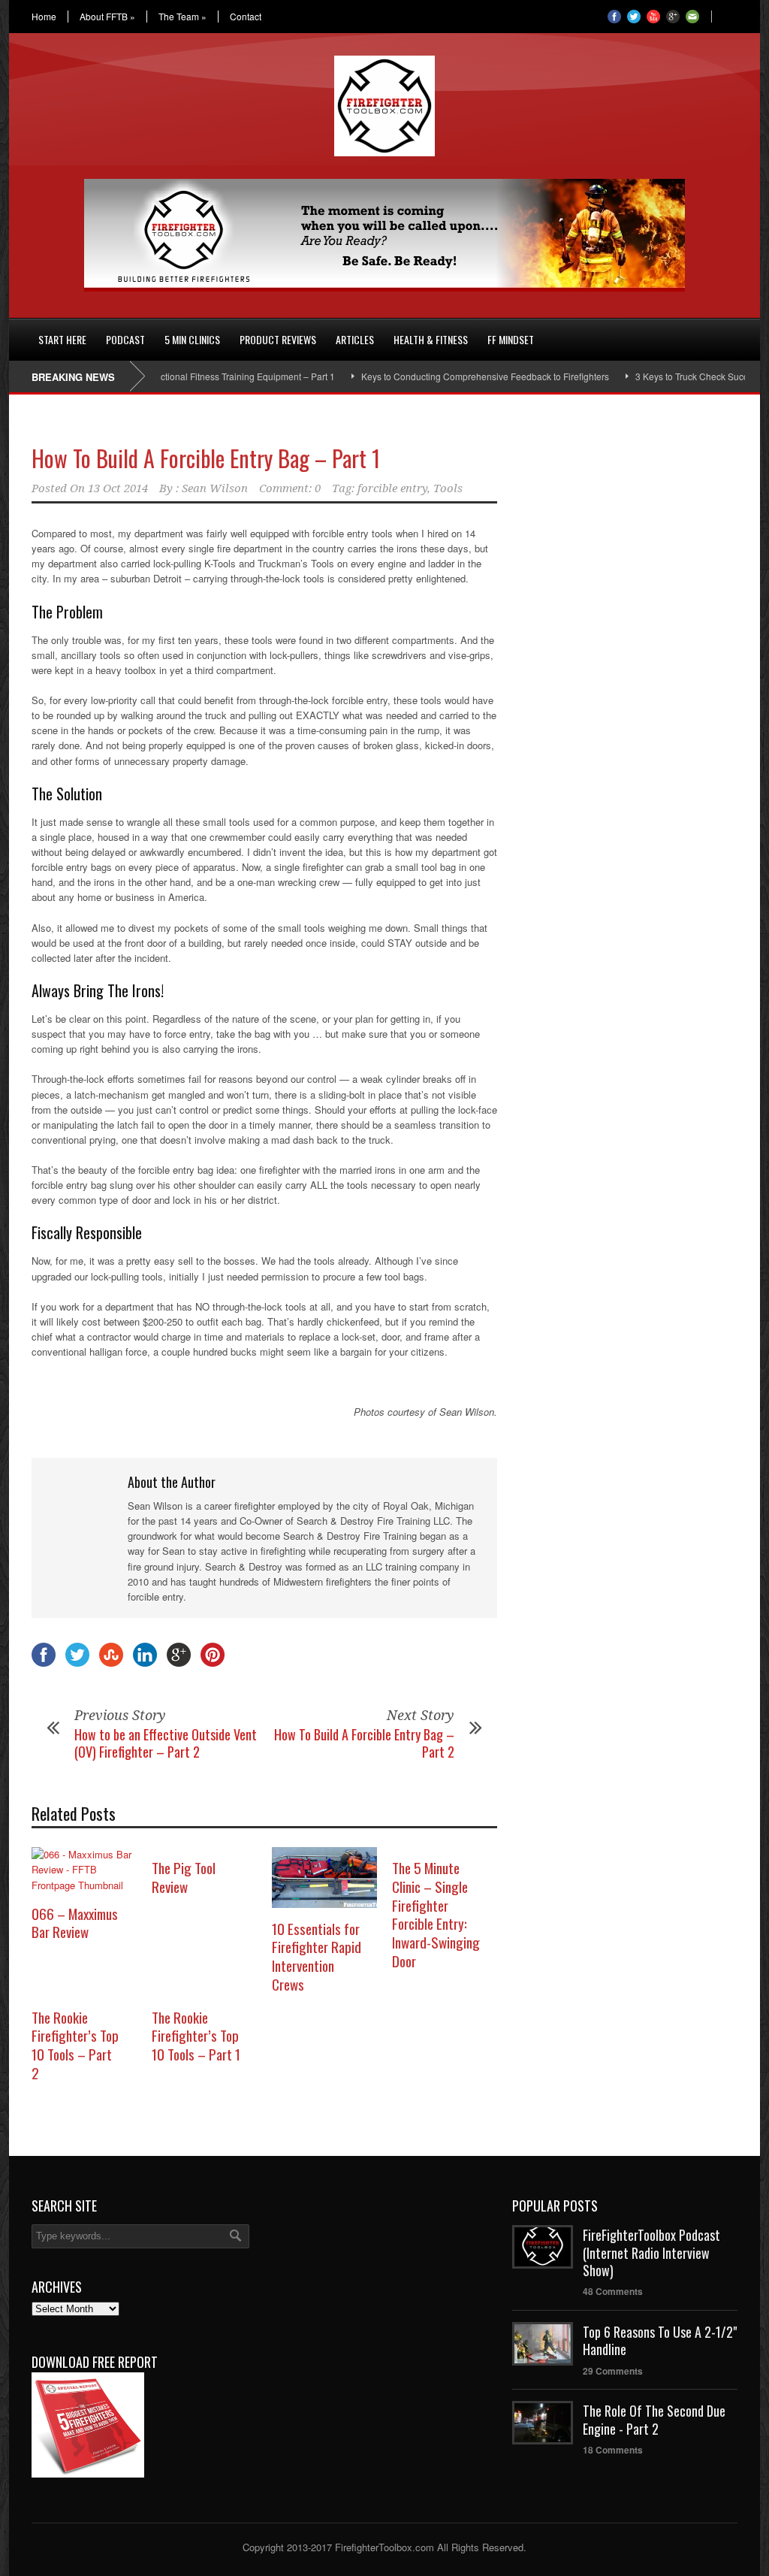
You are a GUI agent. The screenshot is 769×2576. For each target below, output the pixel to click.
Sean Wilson (215, 488)
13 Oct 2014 (118, 488)
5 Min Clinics (192, 339)
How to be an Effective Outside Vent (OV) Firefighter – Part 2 (166, 1743)
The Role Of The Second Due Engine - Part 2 (654, 2419)
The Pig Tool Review (184, 1877)
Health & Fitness (431, 339)
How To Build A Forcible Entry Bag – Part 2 (364, 1743)
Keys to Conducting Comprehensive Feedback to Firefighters (446, 376)
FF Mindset (511, 339)
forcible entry (392, 488)
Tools (448, 488)
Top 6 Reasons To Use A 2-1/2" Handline (660, 2340)
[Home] (19, 331)
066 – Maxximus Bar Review (75, 1923)
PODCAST (125, 339)
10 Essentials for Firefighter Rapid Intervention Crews (317, 1956)
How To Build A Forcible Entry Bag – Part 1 (206, 458)
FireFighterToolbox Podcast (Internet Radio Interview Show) (651, 2252)
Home (44, 17)
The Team (182, 17)
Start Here (62, 339)
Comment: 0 (290, 488)
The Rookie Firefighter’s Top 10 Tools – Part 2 (75, 2045)
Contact (246, 17)
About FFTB (107, 17)
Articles (355, 339)
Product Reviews (278, 339)
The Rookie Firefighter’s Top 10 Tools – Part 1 (196, 2035)
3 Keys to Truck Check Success (660, 376)
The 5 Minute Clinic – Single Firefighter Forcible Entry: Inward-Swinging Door (436, 1914)
